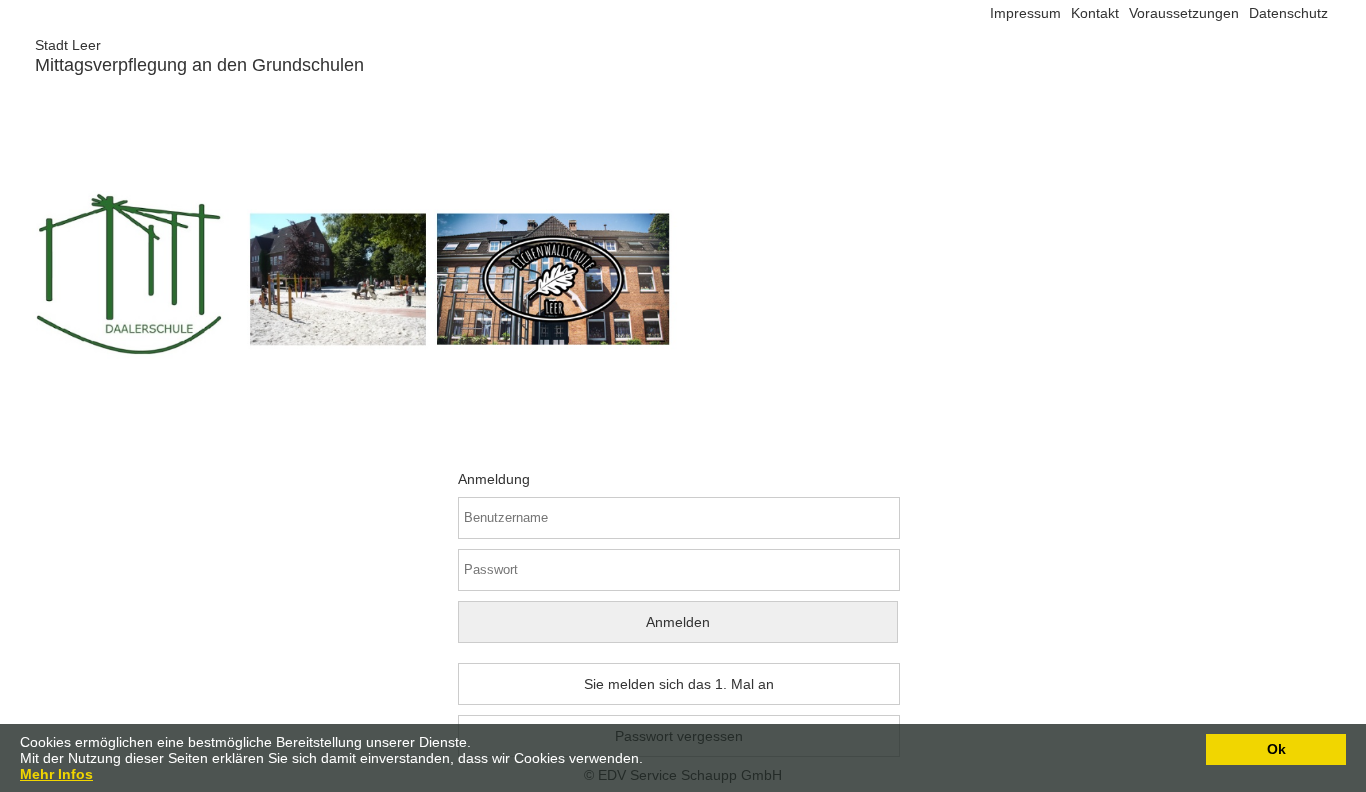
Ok (1276, 749)
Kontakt (1095, 13)
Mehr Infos (56, 774)
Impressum (1025, 13)
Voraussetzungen (1184, 13)
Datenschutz (1288, 13)
